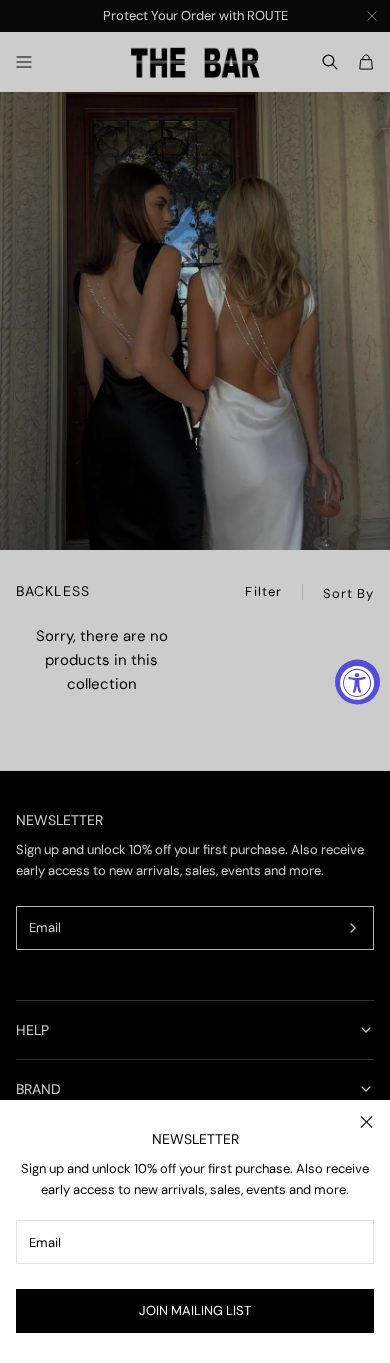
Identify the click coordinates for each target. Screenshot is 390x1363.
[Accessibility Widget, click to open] (357, 681)
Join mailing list (195, 1310)
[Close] (366, 1122)
